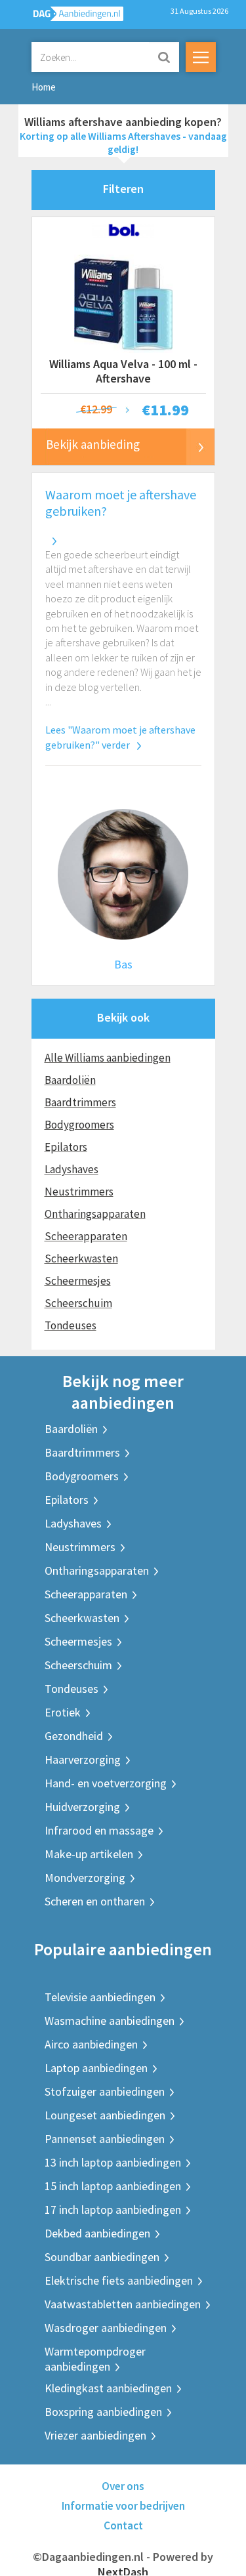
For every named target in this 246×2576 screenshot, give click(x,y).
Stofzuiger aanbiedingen (105, 2091)
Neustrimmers (79, 1192)
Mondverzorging (85, 1878)
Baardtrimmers (80, 1102)
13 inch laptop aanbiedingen (113, 2162)
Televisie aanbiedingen (100, 1997)
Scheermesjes (78, 1281)
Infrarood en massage (99, 1830)
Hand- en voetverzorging (106, 1783)
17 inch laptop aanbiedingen (113, 2210)
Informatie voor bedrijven (123, 2506)
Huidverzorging (82, 1807)
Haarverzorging (83, 1759)
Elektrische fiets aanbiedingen (119, 2280)
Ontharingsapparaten (95, 1214)
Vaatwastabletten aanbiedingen (123, 2304)
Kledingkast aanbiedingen (108, 2388)
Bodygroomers (79, 1125)
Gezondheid (74, 1736)
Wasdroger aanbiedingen (106, 2328)
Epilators (66, 1147)
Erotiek (63, 1712)
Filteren (123, 189)
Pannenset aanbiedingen (105, 2139)
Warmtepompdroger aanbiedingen (95, 2359)
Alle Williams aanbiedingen (108, 1058)
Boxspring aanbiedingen (103, 2412)
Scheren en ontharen (95, 1901)
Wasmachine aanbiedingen (110, 2021)
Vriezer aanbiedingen (95, 2435)
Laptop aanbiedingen (96, 2068)
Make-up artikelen (89, 1854)
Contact (123, 2525)
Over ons (123, 2486)
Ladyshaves (72, 1169)
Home (44, 87)
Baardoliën (70, 1080)
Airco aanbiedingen (91, 2044)
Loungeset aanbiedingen (105, 2115)
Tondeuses (71, 1325)
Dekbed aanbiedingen (97, 2233)
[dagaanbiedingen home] (71, 17)
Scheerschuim (78, 1303)
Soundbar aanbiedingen (102, 2257)
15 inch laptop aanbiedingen (113, 2186)
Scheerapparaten (86, 1236)
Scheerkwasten (81, 1258)
